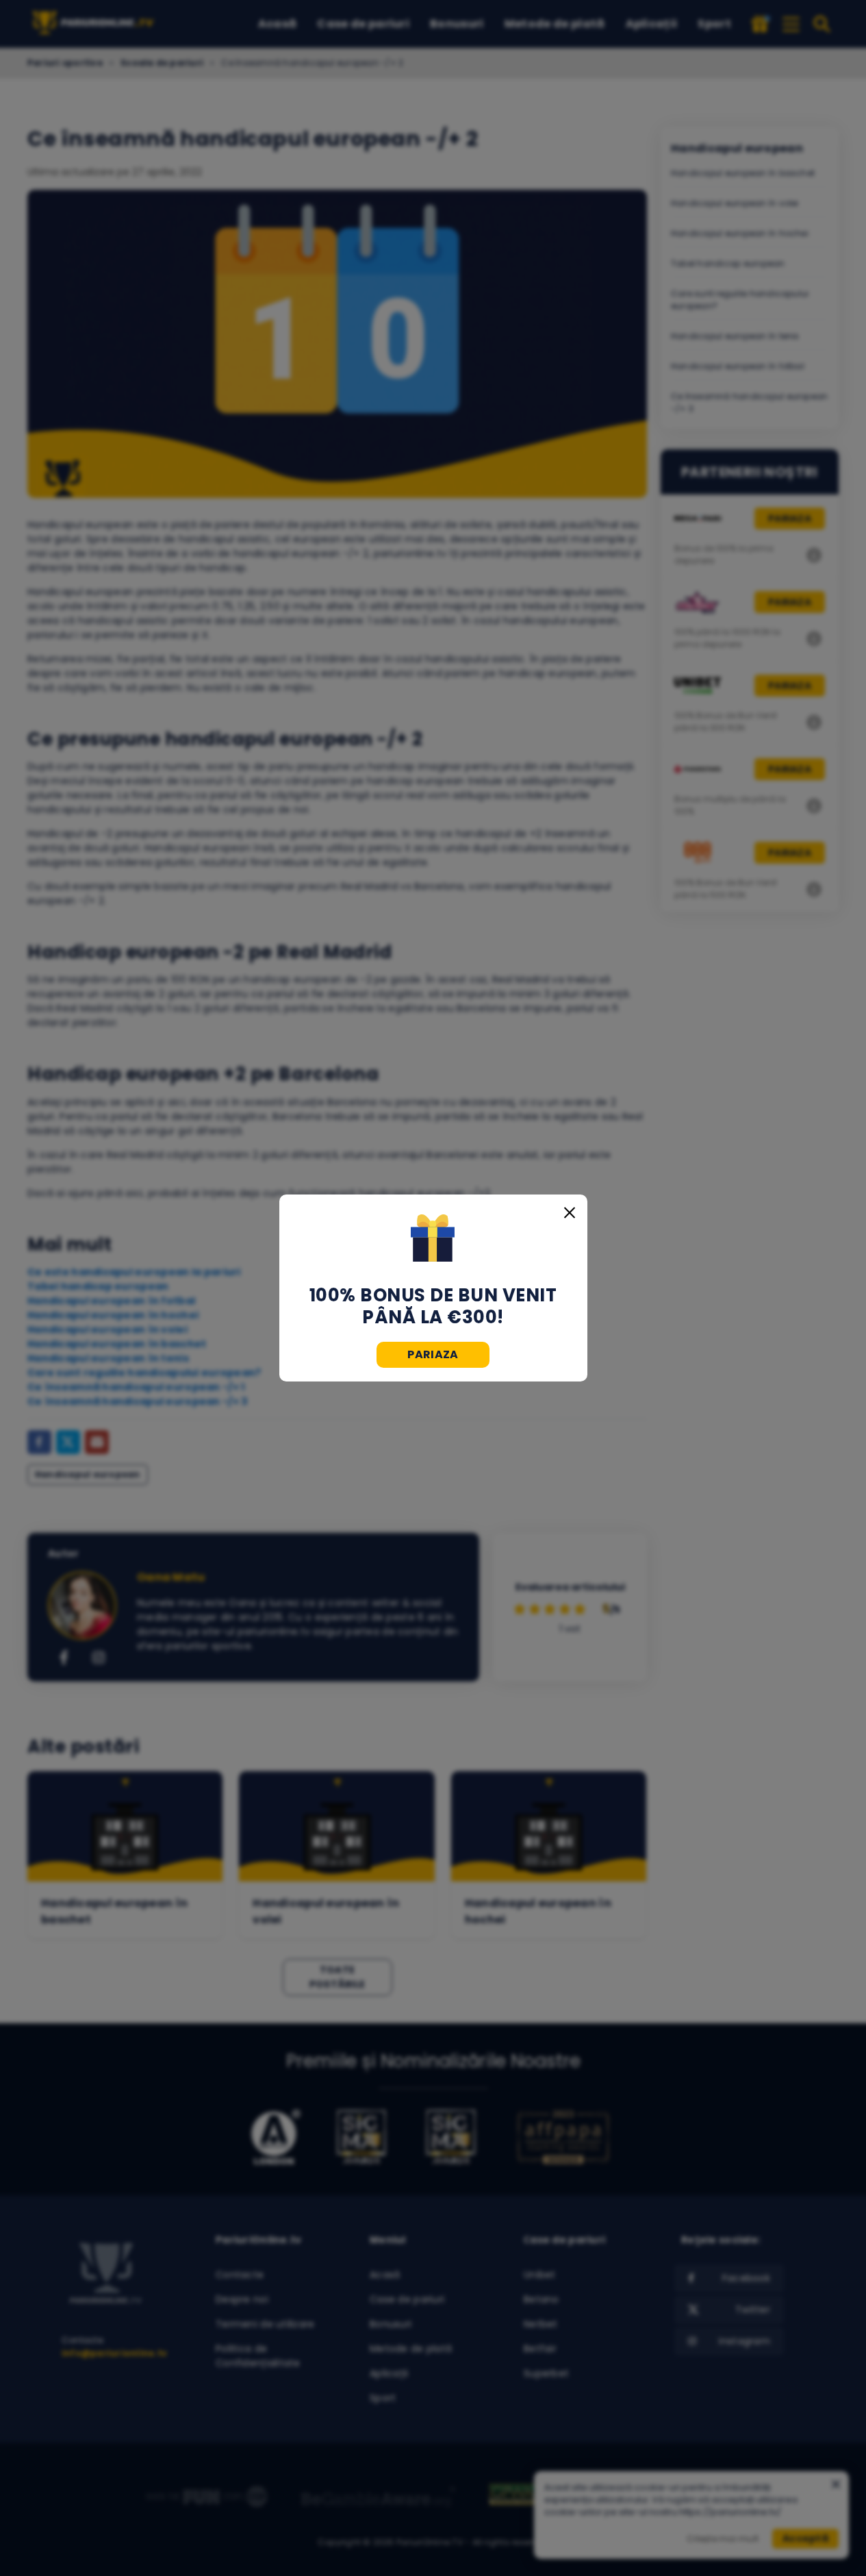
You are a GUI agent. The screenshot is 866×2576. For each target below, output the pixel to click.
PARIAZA (433, 1354)
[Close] (570, 1212)
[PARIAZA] (433, 1240)
